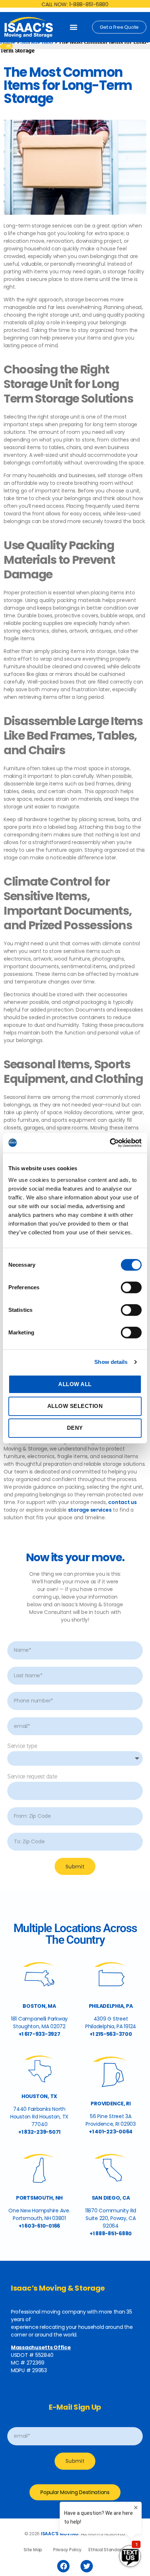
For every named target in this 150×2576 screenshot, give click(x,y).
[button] (74, 27)
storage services (90, 1510)
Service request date (32, 1776)
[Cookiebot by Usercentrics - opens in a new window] (110, 1143)
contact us (122, 1502)
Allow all (75, 1384)
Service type (22, 1746)
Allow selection (75, 1406)
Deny (75, 1428)
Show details (111, 1362)
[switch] (131, 1288)
